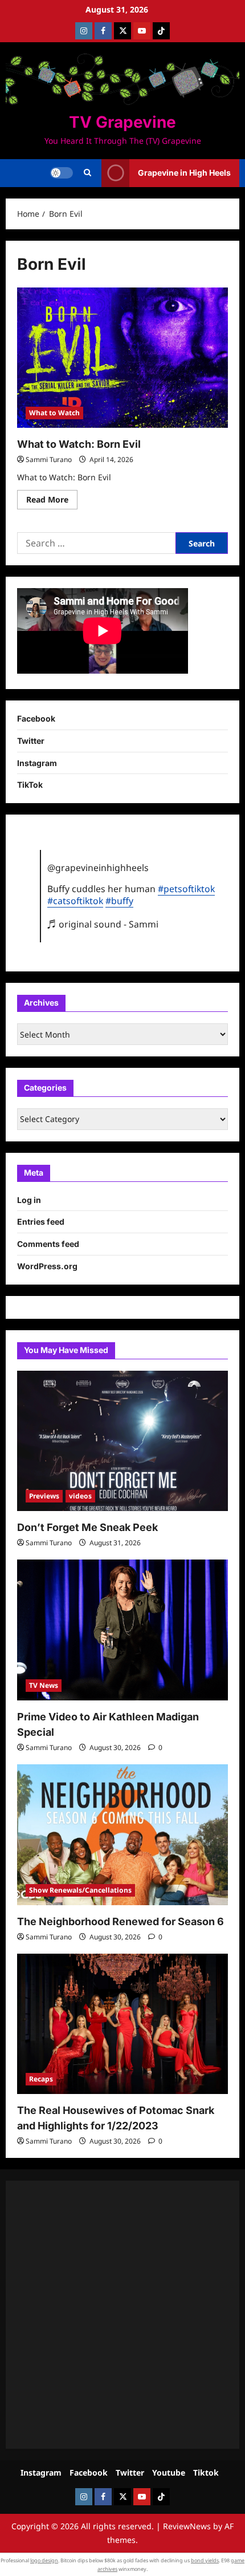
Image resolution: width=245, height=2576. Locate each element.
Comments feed (48, 1244)
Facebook (36, 718)
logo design (44, 2560)
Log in (29, 1200)
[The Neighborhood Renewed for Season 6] (122, 1835)
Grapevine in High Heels (184, 173)
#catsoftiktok (75, 901)
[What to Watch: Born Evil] (122, 358)
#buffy (119, 901)
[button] (87, 173)
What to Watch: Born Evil (79, 444)
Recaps (41, 2079)
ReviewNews (187, 2526)
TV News (44, 1685)
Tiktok (206, 2472)
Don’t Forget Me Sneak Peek (87, 1527)
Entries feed (41, 1222)
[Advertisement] (122, 2315)
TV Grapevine (122, 122)
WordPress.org (47, 1266)
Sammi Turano (49, 459)
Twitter (31, 741)
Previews (44, 1496)
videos (80, 1496)
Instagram (37, 763)
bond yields (205, 2560)
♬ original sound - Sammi (103, 924)
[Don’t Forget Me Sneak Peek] (122, 1441)
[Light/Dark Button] (62, 173)
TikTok (30, 785)
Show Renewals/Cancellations (80, 1890)
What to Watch (54, 413)
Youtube (169, 2472)
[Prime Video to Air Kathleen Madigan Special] (122, 1630)
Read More (52, 501)
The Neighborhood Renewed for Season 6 (121, 1921)
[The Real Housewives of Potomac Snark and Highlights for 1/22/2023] (122, 2024)
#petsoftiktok (186, 889)
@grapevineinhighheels (98, 868)
